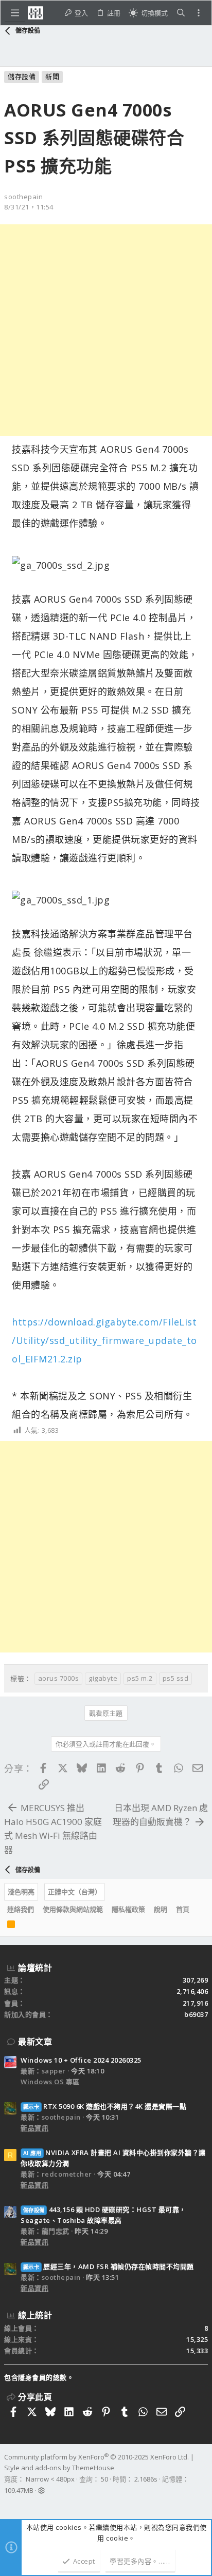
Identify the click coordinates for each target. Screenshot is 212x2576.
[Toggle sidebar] (199, 13)
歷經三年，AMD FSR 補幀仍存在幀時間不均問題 (109, 2266)
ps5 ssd (176, 1678)
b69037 (196, 2014)
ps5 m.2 (140, 1678)
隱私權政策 (128, 1909)
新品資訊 (34, 2128)
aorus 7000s (59, 1678)
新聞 (52, 76)
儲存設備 (22, 76)
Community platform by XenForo (96, 2457)
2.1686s (146, 2479)
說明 (161, 1909)
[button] (15, 13)
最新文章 (35, 2042)
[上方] (198, 1910)
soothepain (23, 197)
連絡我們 (21, 1909)
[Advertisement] (106, 330)
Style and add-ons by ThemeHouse (59, 2468)
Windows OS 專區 (50, 2082)
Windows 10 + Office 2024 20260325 (81, 2060)
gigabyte (103, 1678)
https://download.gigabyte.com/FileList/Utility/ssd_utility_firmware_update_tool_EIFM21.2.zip (104, 1340)
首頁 (183, 1909)
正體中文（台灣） (75, 1892)
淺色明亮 (21, 1892)
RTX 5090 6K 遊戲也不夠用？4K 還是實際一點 (105, 2106)
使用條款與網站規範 (73, 1909)
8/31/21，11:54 (29, 207)
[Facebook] (9, 2504)
